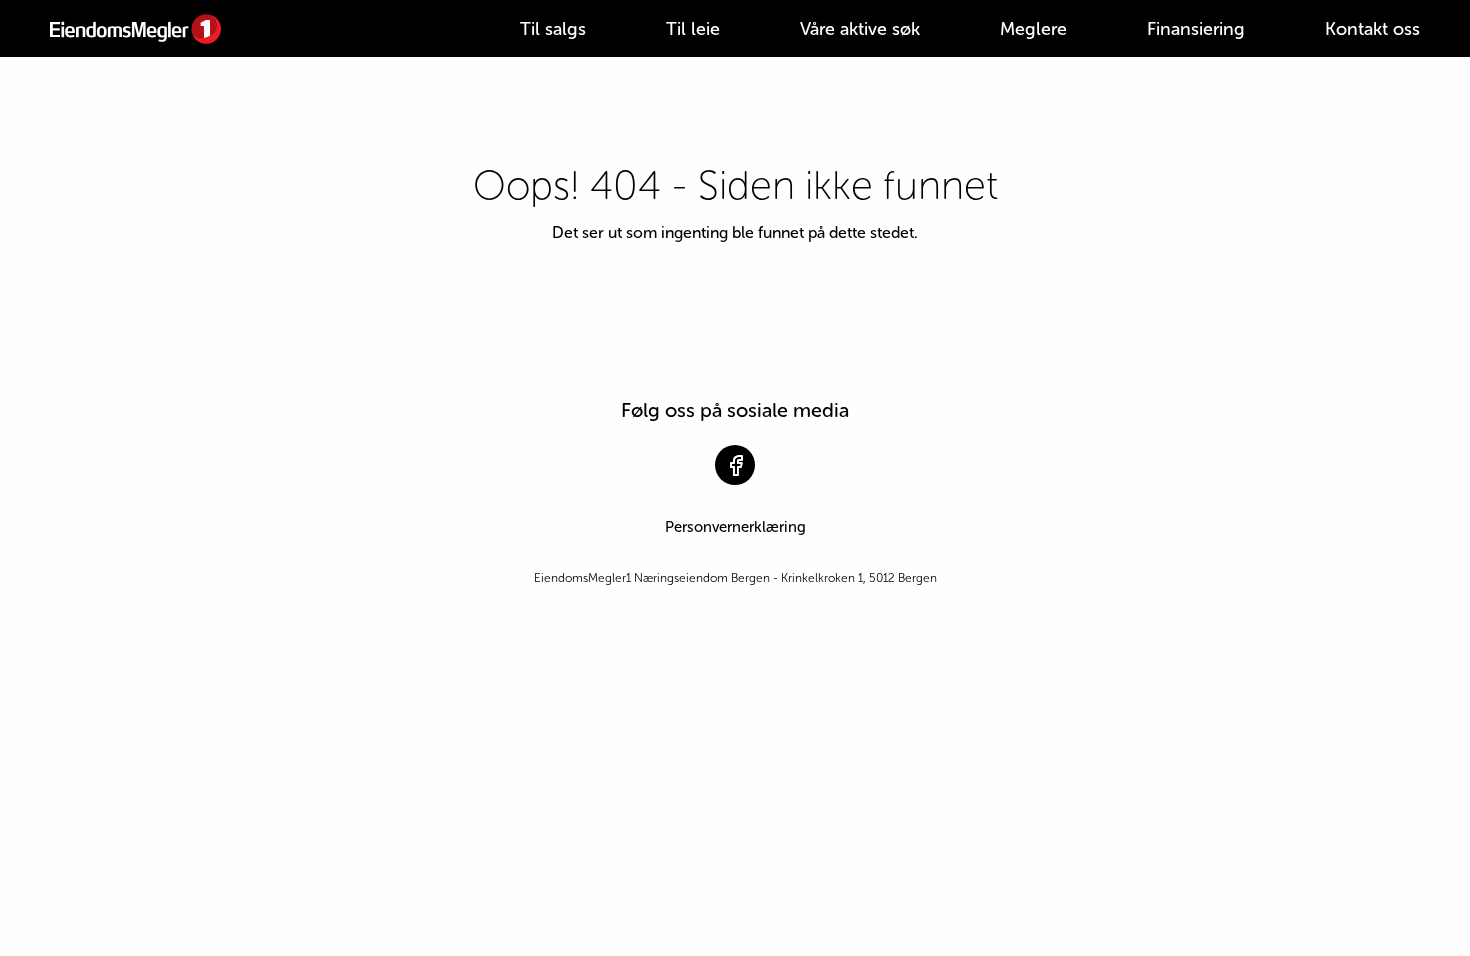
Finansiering (1196, 29)
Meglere (1033, 29)
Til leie (693, 29)
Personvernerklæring (735, 527)
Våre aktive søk (860, 29)
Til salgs (553, 29)
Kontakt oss (1372, 29)
